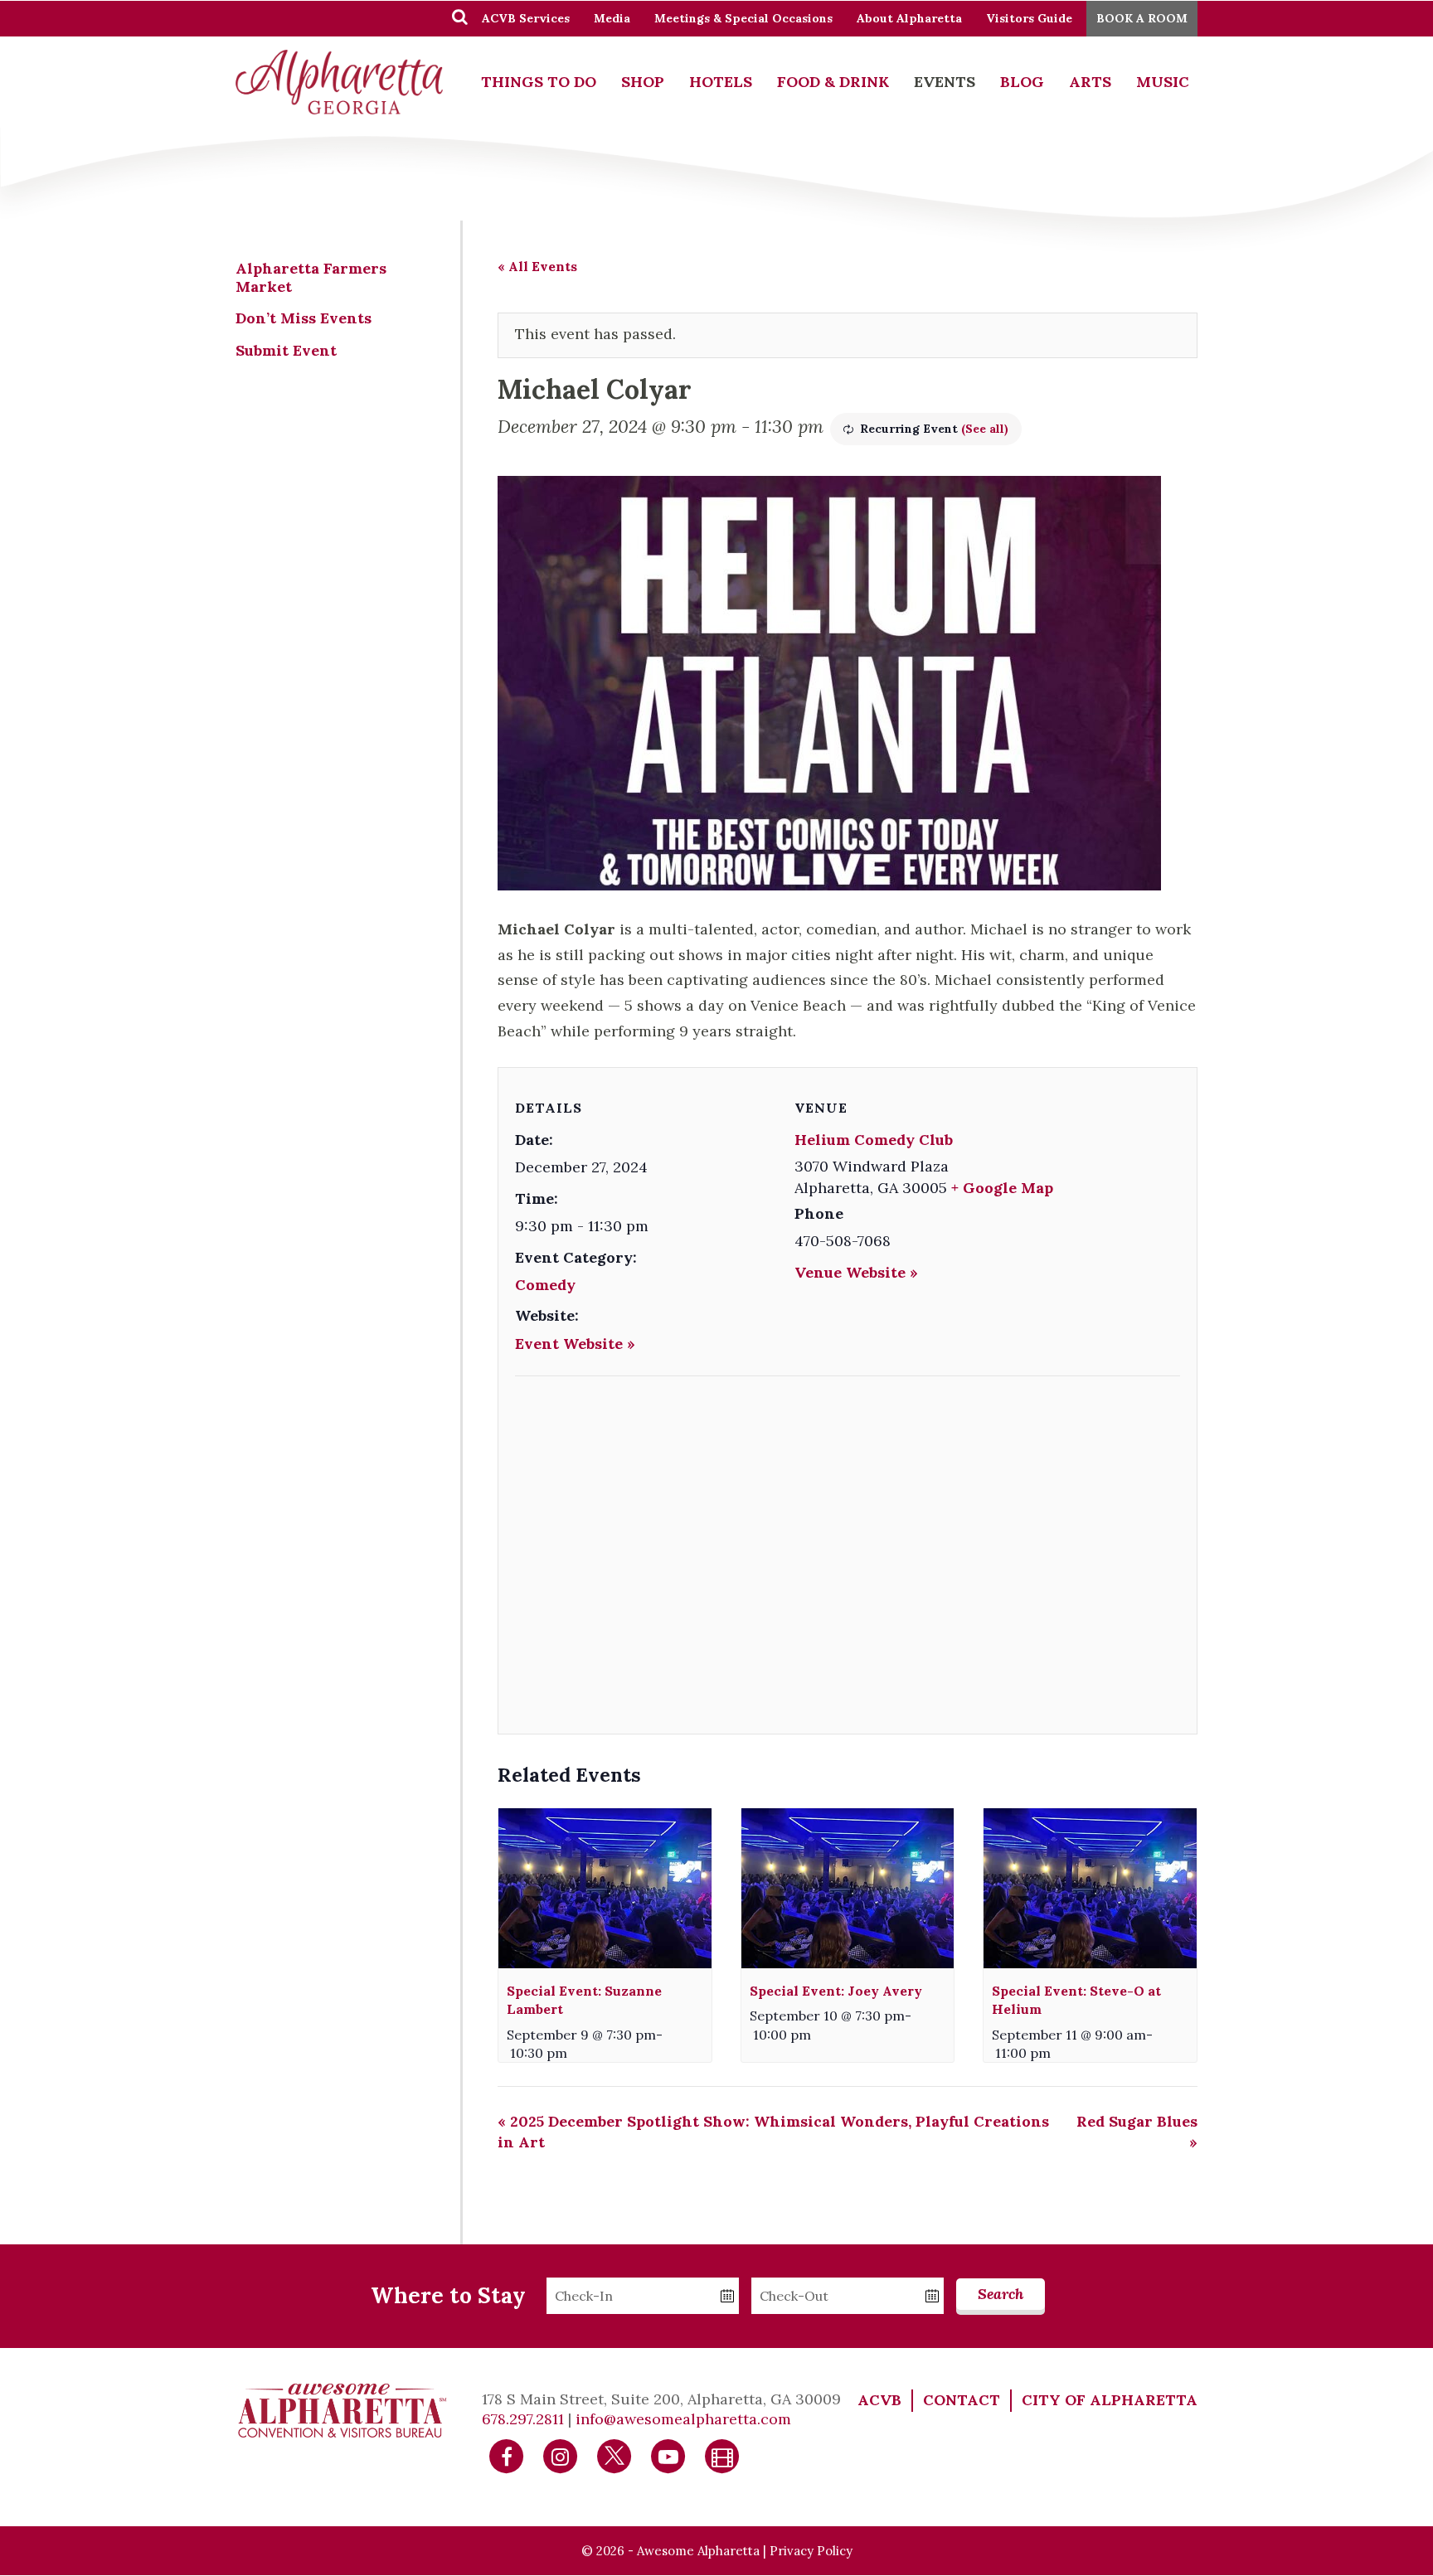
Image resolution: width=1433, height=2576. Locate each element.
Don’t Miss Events (304, 318)
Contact (962, 2400)
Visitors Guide (1029, 18)
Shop (643, 82)
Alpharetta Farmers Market (311, 277)
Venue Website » (856, 1272)
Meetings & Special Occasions (743, 18)
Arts (1090, 82)
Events (945, 82)
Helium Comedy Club (874, 1140)
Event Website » (575, 1344)
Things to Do (539, 82)
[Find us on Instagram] (561, 2455)
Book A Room (1142, 18)
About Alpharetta (909, 18)
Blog (1022, 82)
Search (1001, 2294)
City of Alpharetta (1110, 2400)
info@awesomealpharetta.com (683, 2419)
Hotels (721, 82)
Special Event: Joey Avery (836, 1991)
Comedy (545, 1285)
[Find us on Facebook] (507, 2455)
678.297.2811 (523, 2419)
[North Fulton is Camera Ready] (722, 2455)
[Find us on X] (614, 2455)
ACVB (879, 2400)
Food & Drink (833, 82)
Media (612, 18)
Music (1163, 82)
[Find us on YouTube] (668, 2455)
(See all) (985, 429)
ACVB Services (526, 18)
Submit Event (286, 350)
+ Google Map (1002, 1188)
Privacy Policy (811, 2551)
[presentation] (605, 1888)
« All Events (537, 266)
